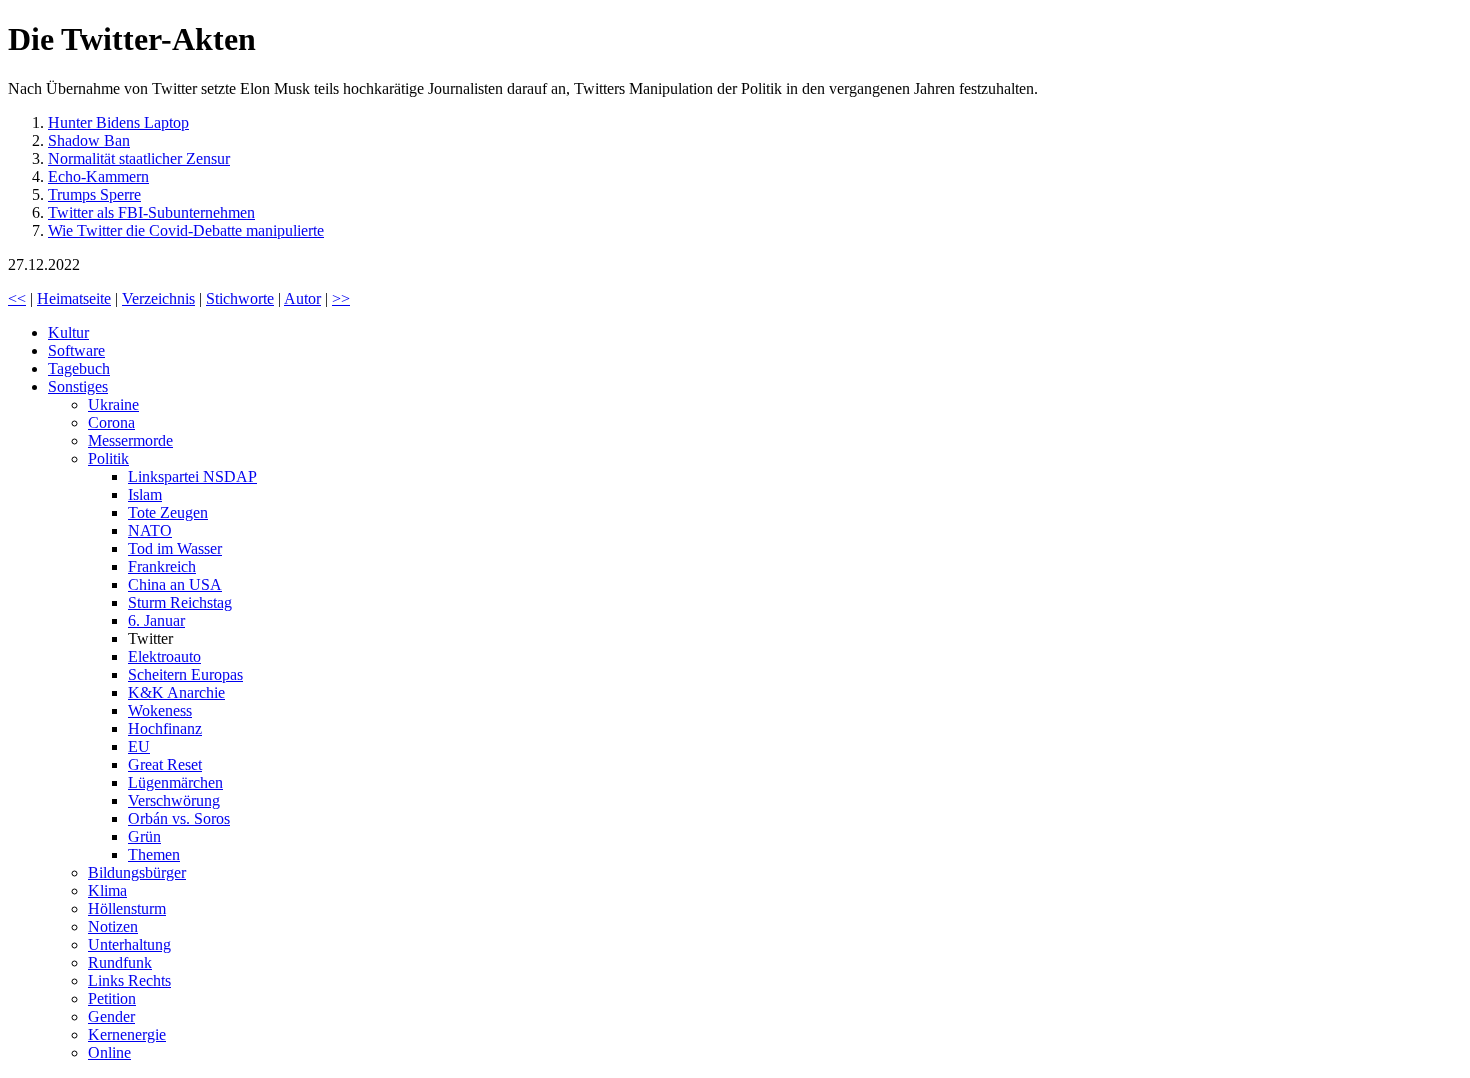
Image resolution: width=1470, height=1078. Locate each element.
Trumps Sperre (94, 194)
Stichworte (240, 298)
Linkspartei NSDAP (192, 476)
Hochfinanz (165, 728)
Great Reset (165, 764)
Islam (145, 494)
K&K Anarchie (176, 692)
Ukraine (113, 404)
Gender (111, 1016)
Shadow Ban (89, 140)
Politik (108, 458)
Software (76, 350)
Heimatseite (74, 298)
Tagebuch (79, 368)
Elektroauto (164, 656)
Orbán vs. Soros (179, 818)
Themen (154, 854)
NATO (150, 530)
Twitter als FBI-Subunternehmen (151, 212)
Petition (112, 998)
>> (341, 298)
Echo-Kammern (98, 176)
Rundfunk (120, 962)
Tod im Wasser (175, 548)
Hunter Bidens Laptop (118, 122)
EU (139, 746)
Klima (107, 890)
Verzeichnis (158, 298)
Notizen (113, 926)
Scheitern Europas (185, 674)
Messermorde (130, 440)
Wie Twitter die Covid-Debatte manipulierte (186, 230)
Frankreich (162, 566)
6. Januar (156, 620)
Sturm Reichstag (180, 602)
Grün (144, 836)
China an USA (175, 584)
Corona (111, 422)
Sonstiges (78, 386)
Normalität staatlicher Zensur (139, 158)
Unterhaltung (129, 944)
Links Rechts (129, 980)
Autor (302, 298)
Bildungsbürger (137, 872)
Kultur (68, 332)
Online (109, 1052)
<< (17, 298)
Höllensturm (127, 908)
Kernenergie (127, 1034)
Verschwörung (174, 800)
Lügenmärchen (175, 782)
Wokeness (160, 710)
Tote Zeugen (168, 512)
